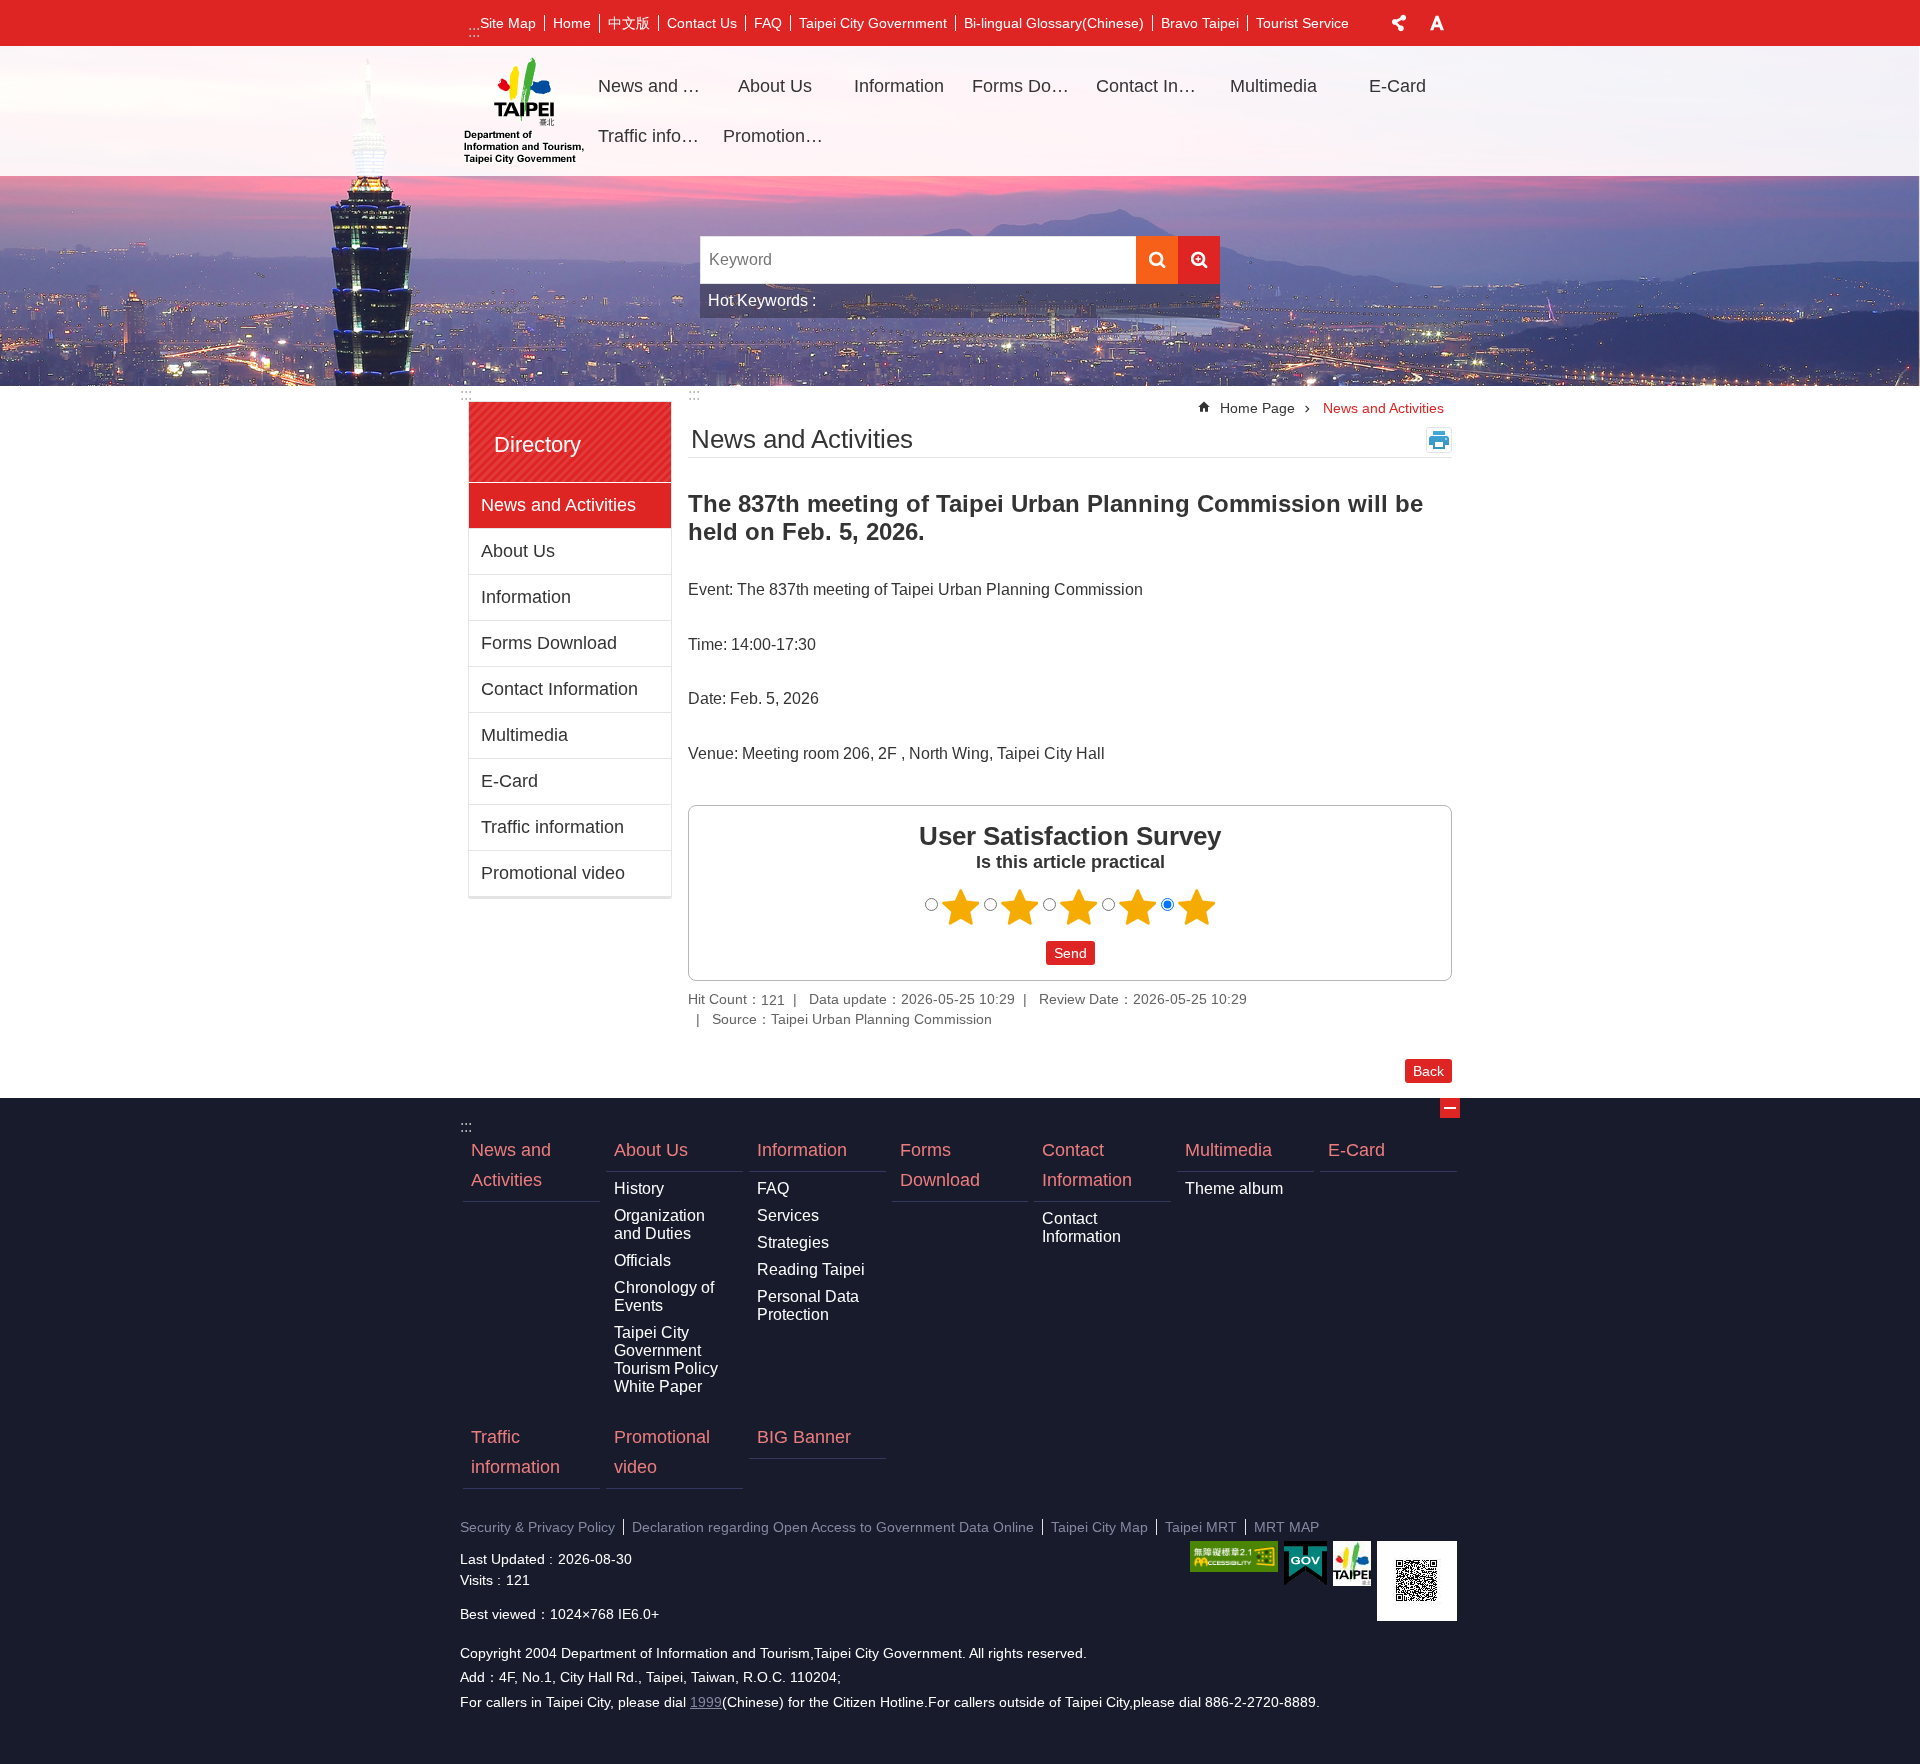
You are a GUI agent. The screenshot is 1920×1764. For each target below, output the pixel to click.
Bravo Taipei (1200, 23)
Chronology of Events (664, 1296)
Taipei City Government (873, 23)
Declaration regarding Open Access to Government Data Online (833, 1527)
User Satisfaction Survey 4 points (1138, 907)
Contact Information (559, 689)
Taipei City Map (1099, 1527)
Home (572, 23)
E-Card (1397, 86)
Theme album (1234, 1188)
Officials (642, 1260)
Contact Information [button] (1151, 86)
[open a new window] (1234, 1556)
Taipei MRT (1201, 1527)
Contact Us (702, 23)
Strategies (793, 1242)
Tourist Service (1302, 23)
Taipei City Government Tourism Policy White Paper (666, 1359)
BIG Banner (804, 1437)
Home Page (1257, 408)
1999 (706, 1702)
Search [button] (1157, 260)
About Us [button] (775, 86)
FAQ (768, 23)
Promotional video (778, 136)
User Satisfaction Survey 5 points (1197, 907)
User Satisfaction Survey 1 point (961, 907)
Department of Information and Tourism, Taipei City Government (524, 111)
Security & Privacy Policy (537, 1527)
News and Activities (653, 86)
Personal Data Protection (808, 1305)
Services (788, 1215)
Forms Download (1027, 86)
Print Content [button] (1439, 440)
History (639, 1188)
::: (474, 31)
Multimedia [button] (1273, 86)
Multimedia (524, 735)
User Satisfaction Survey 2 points (1020, 907)
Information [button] (899, 86)
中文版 (629, 23)
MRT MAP (1286, 1527)
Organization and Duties (659, 1224)
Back (1428, 1071)
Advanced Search (1199, 260)
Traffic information (653, 136)
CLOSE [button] (1399, 23)
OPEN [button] (1450, 1108)
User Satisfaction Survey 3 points (1079, 907)
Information (526, 597)
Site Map (508, 23)
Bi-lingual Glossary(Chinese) (1054, 23)
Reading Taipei (811, 1269)
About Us (518, 551)
